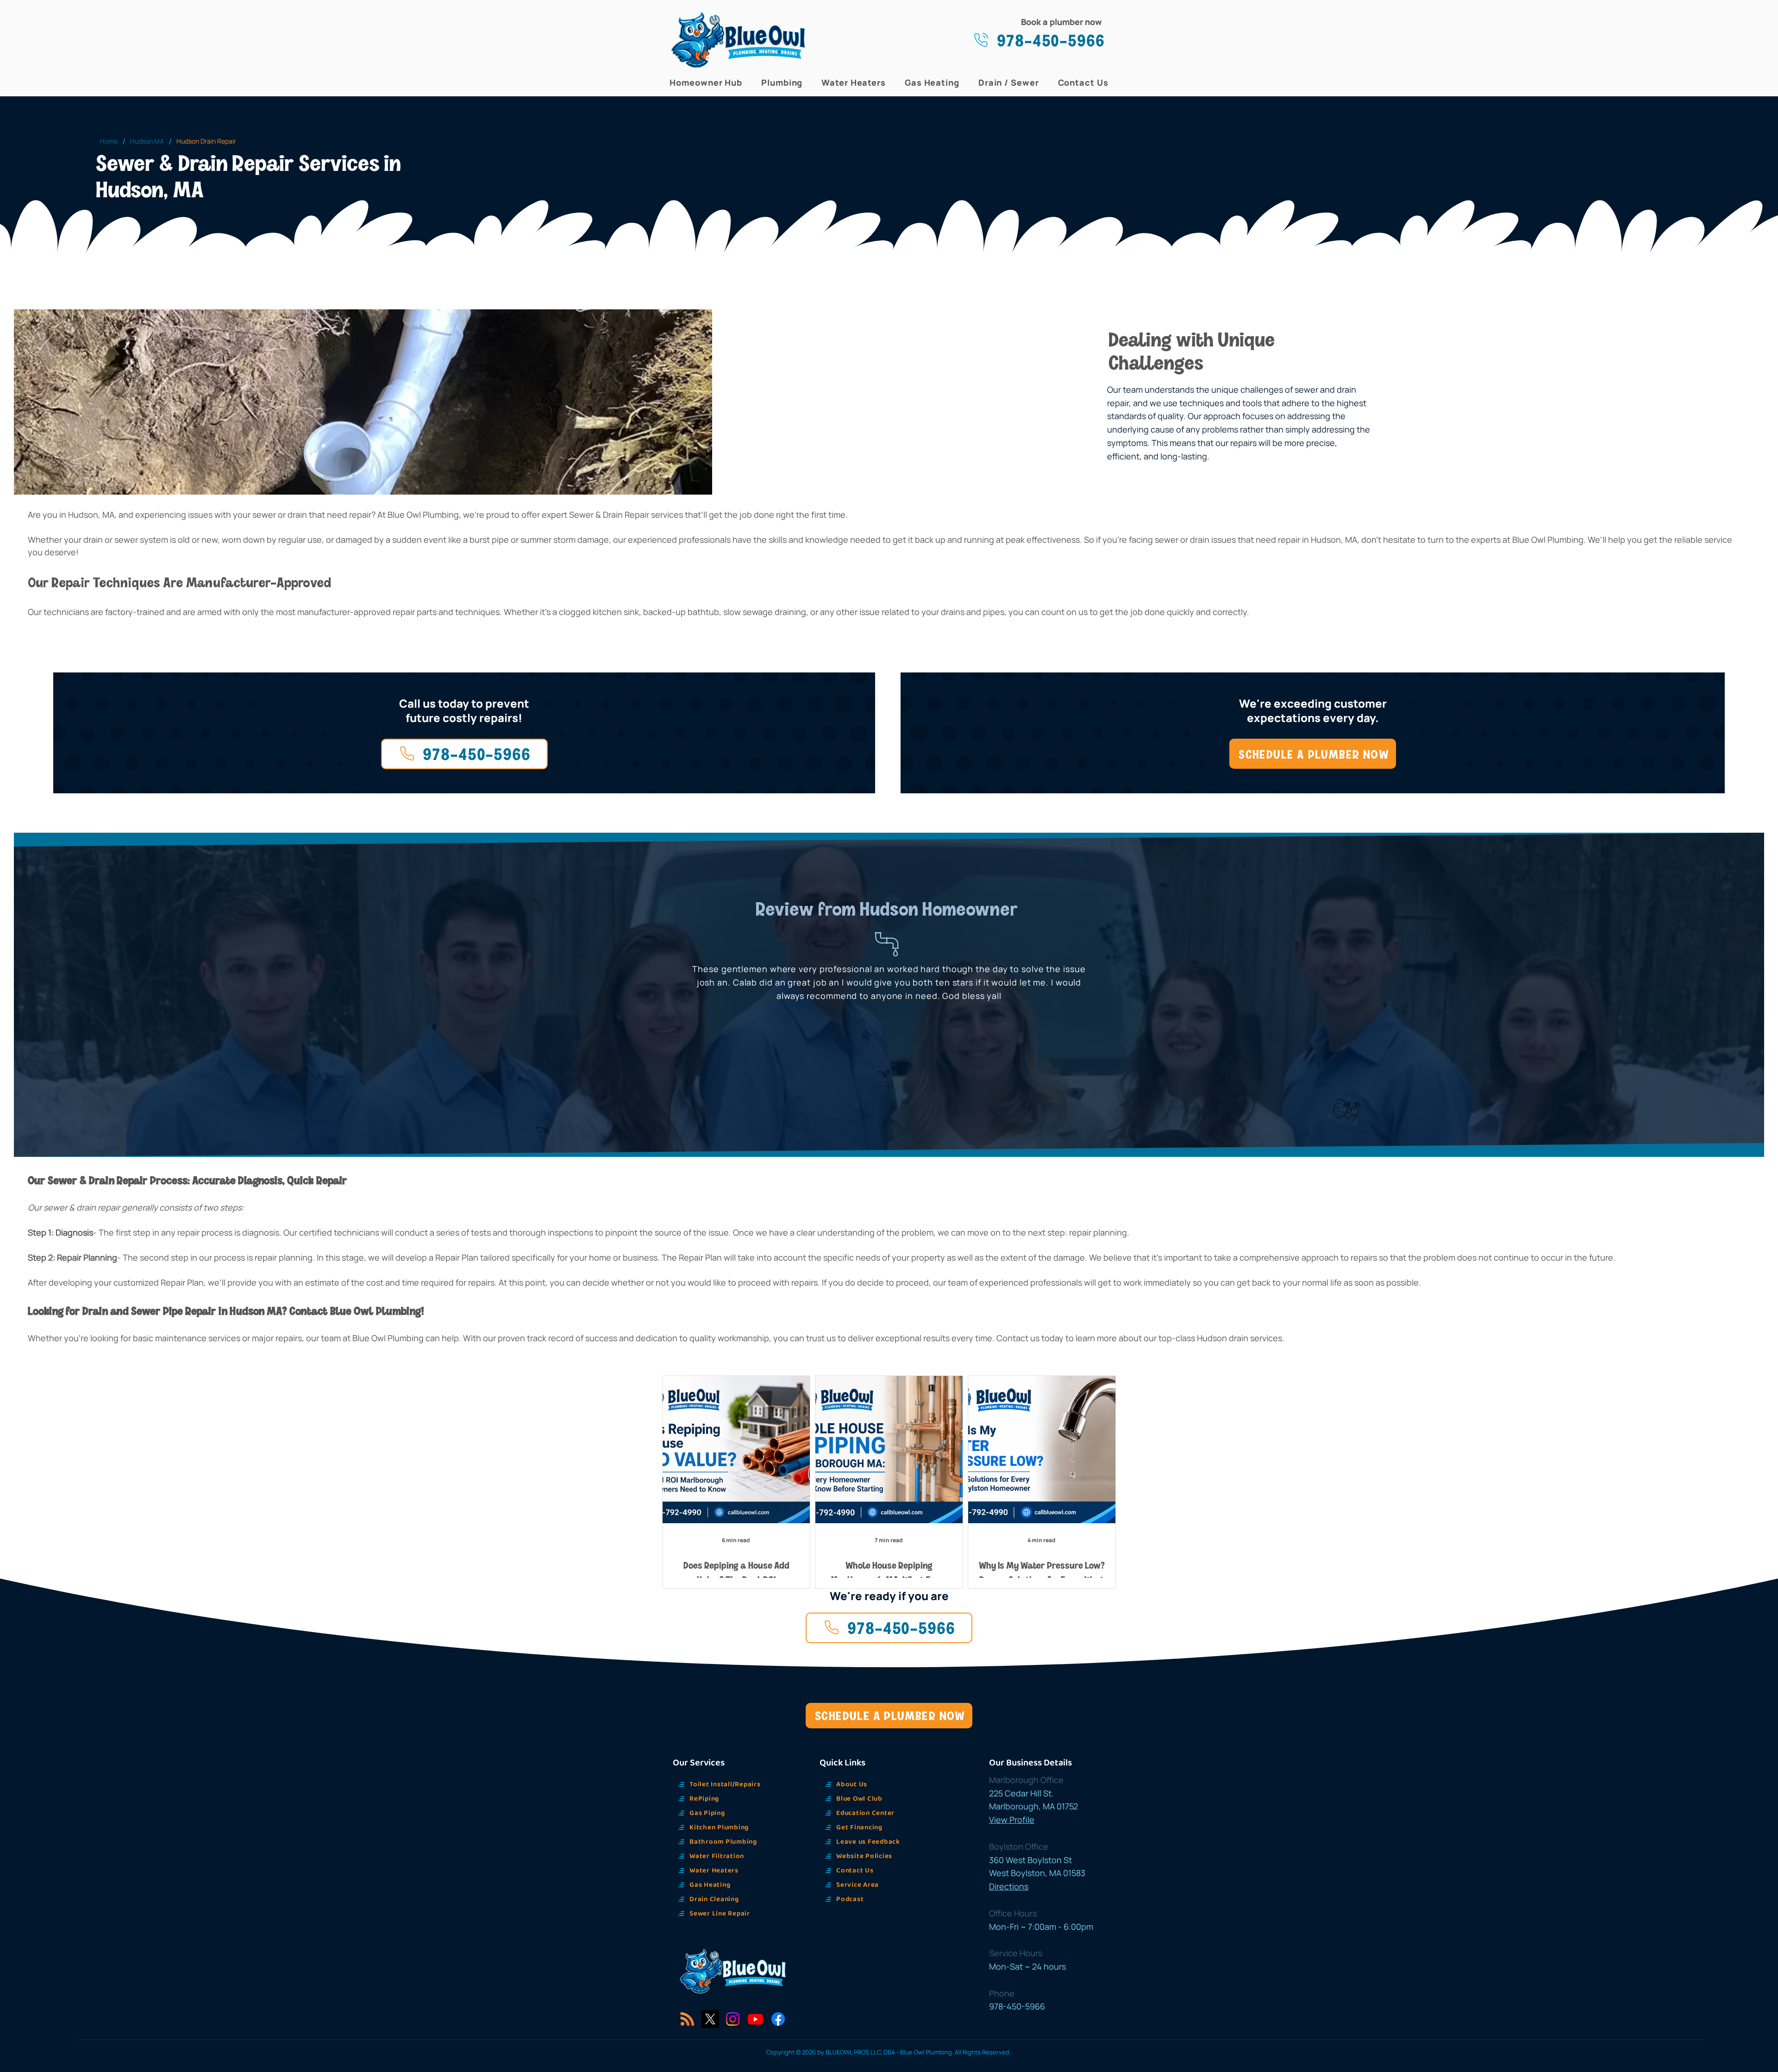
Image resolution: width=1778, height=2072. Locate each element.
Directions (1009, 1886)
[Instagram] (733, 2019)
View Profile (1012, 1820)
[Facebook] (778, 2019)
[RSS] (687, 2019)
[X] (710, 2019)
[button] (706, 82)
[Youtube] (755, 2019)
